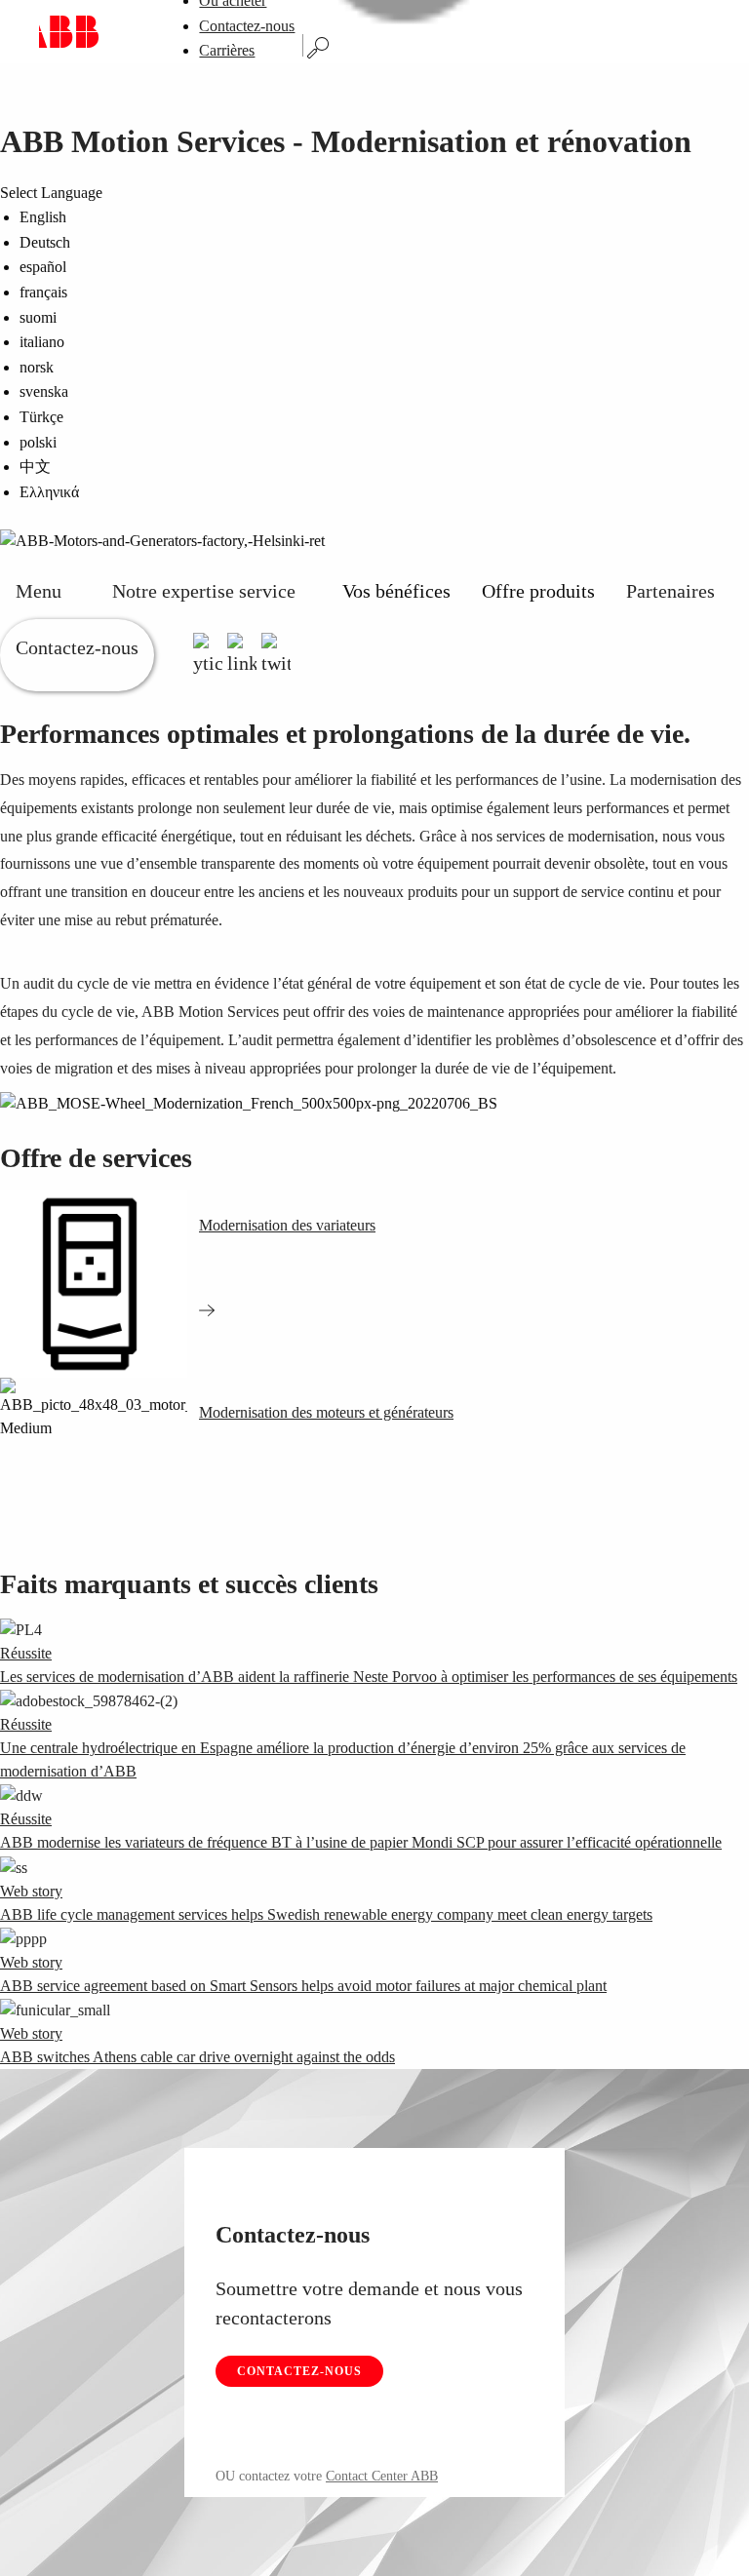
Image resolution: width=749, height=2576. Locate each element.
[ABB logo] (69, 32)
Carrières (227, 50)
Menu (39, 591)
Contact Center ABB (382, 2476)
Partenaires (670, 591)
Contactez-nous (247, 26)
